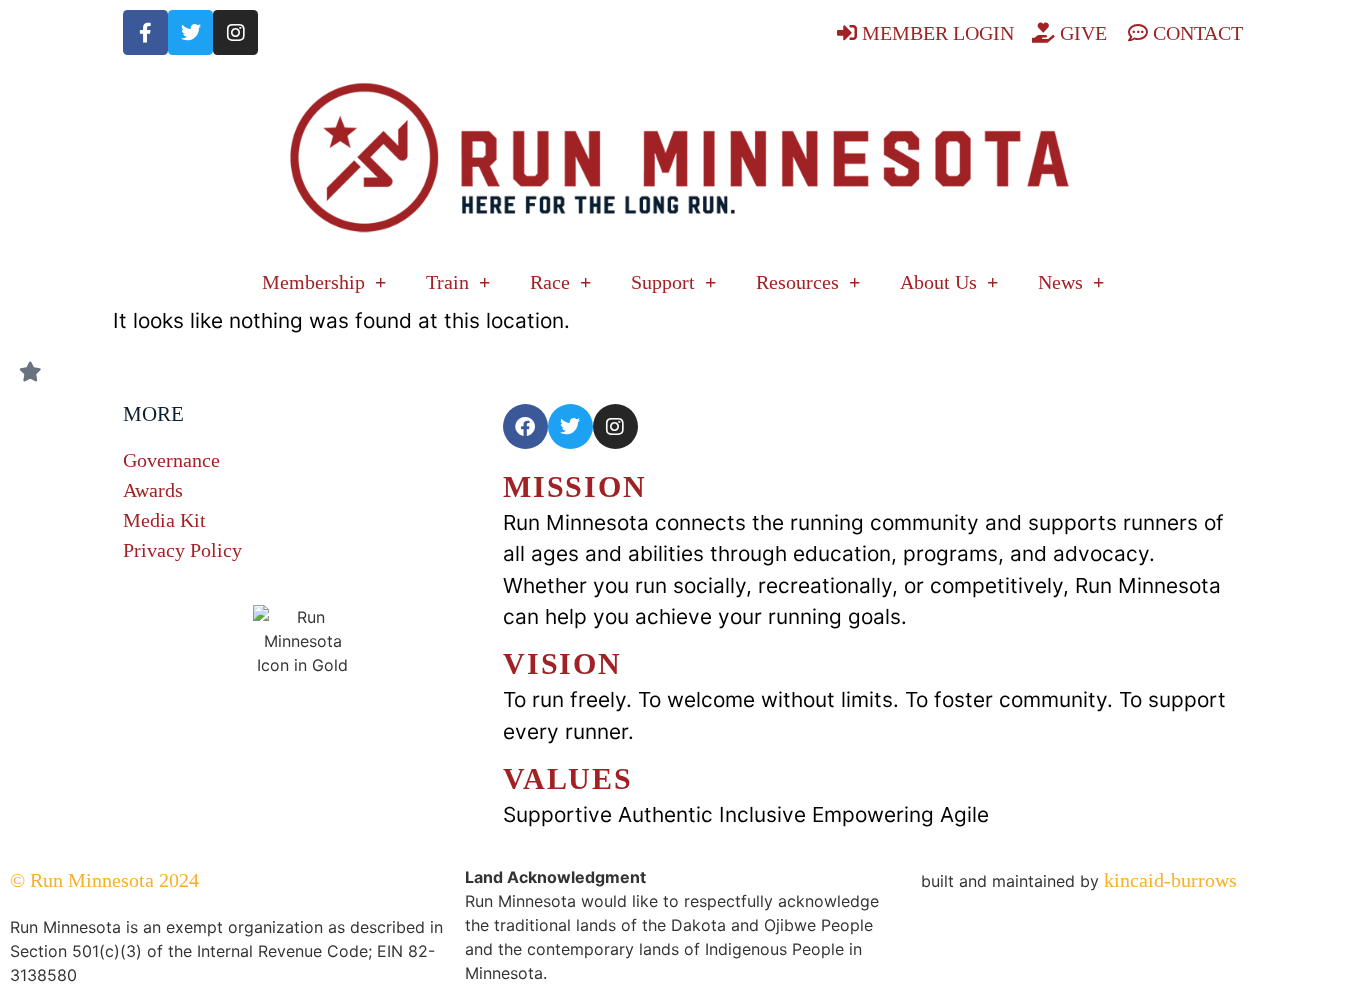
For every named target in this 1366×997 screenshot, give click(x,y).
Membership (313, 282)
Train (447, 282)
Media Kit (164, 520)
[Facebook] (525, 426)
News (1060, 282)
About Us (938, 282)
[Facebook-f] (145, 32)
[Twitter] (190, 32)
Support (663, 282)
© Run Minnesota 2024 (104, 880)
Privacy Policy (182, 550)
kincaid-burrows (1168, 880)
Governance (171, 460)
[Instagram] (235, 32)
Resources (797, 282)
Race (550, 282)
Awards (153, 490)
